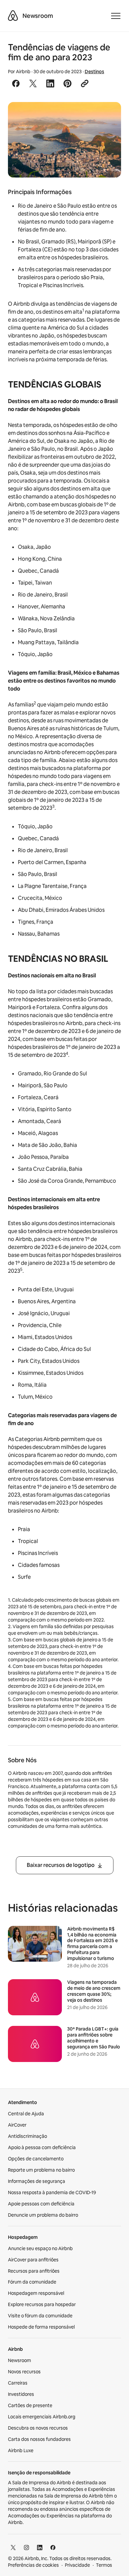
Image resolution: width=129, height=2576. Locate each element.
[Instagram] (26, 2548)
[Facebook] (53, 2548)
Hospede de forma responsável (41, 2327)
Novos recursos (24, 2372)
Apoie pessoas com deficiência (41, 2204)
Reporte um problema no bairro (41, 2170)
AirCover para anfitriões (33, 2260)
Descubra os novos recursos (38, 2428)
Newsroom (38, 16)
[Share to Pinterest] (67, 83)
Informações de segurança (37, 2181)
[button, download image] (107, 117)
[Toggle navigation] (116, 16)
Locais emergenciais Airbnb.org (42, 2417)
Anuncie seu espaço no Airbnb (40, 2248)
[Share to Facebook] (16, 83)
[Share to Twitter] (33, 83)
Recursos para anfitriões (34, 2271)
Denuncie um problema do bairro (43, 2215)
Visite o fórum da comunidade (40, 2316)
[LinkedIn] (40, 2548)
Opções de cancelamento (36, 2159)
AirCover (17, 2125)
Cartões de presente (30, 2405)
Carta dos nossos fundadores (39, 2439)
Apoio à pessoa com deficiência (42, 2147)
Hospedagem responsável (36, 2293)
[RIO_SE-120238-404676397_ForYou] (64, 140)
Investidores (21, 2394)
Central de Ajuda (26, 2114)
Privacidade (77, 2565)
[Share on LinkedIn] (50, 83)
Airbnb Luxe (21, 2450)
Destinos (94, 72)
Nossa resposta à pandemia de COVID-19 (52, 2192)
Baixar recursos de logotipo (61, 1865)
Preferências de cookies (33, 2565)
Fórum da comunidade (32, 2282)
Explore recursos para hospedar (42, 2304)
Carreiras (18, 2383)
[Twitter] (13, 2548)
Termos (104, 2565)
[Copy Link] (85, 83)
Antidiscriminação (27, 2136)
